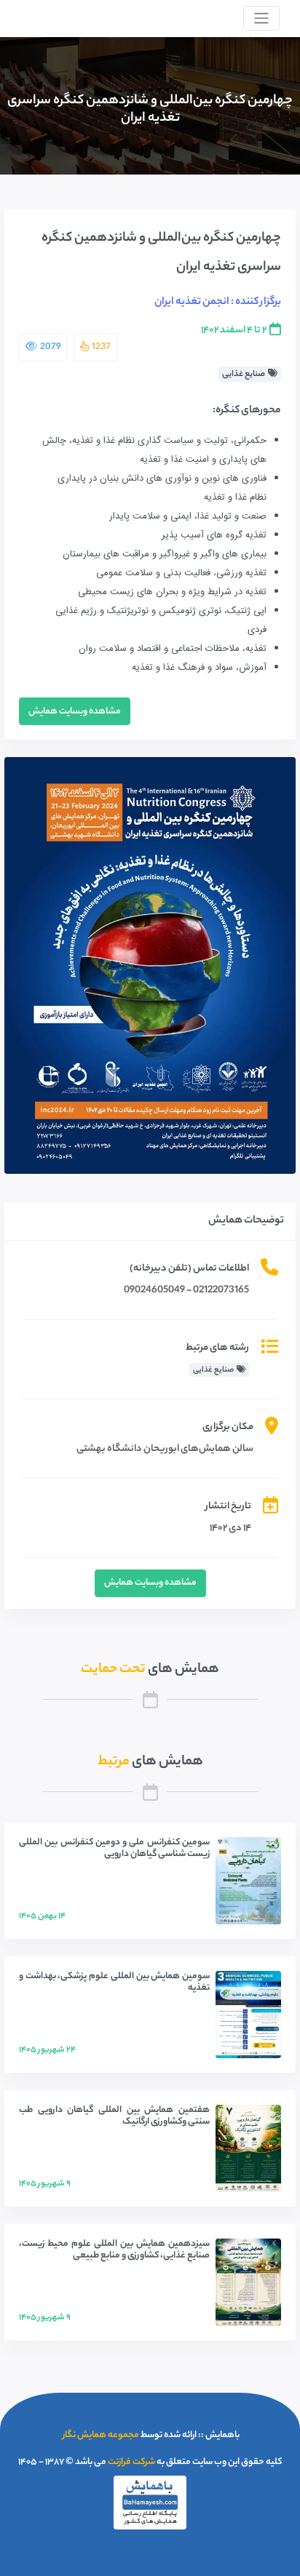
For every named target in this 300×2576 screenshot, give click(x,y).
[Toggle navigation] (261, 18)
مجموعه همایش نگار (101, 2435)
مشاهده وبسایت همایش (75, 712)
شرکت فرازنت (131, 2462)
